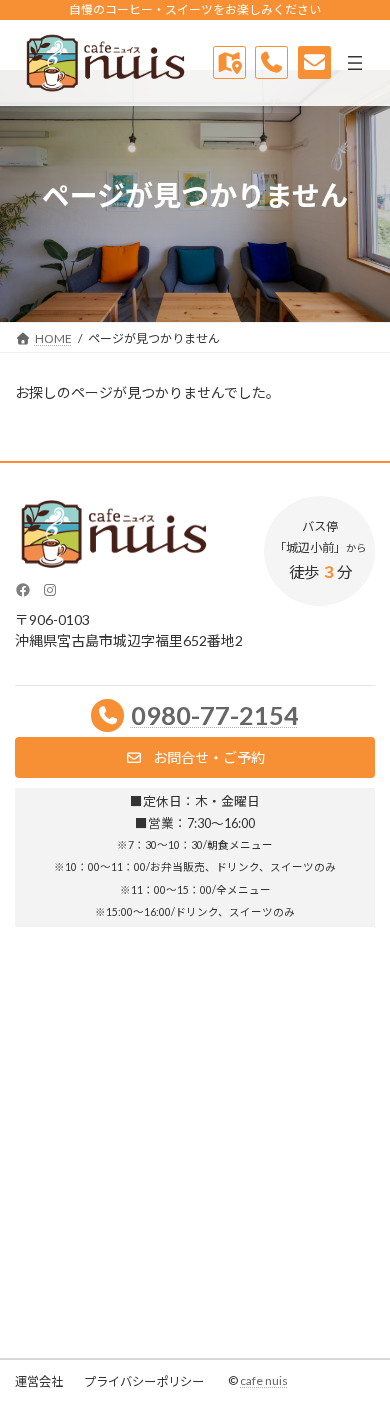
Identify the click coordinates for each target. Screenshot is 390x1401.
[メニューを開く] (355, 63)
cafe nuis (264, 1380)
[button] (195, 757)
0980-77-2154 (215, 715)
